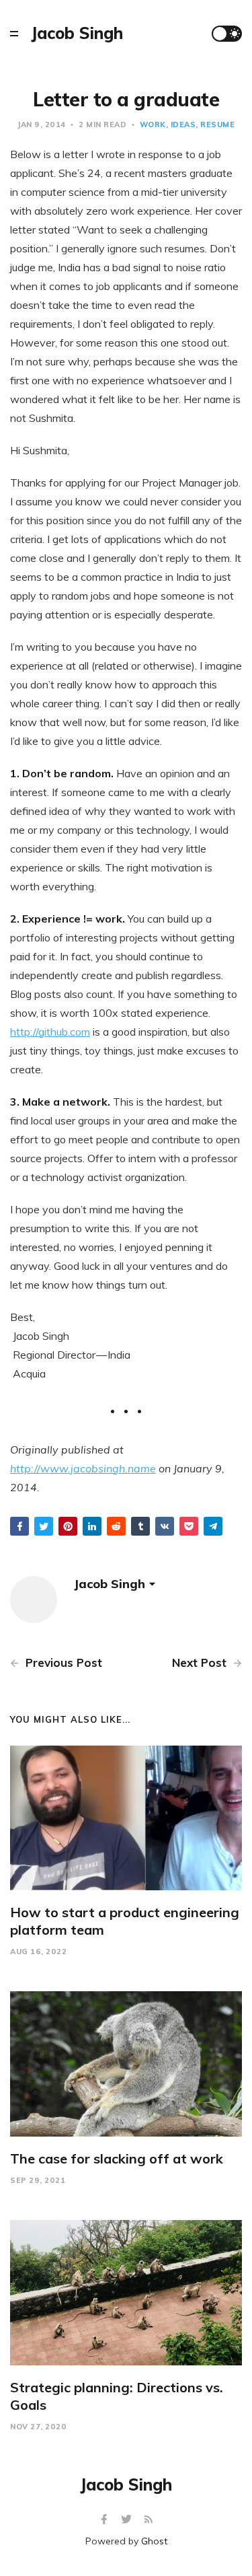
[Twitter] (128, 2520)
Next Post (201, 1662)
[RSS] (149, 2520)
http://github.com (50, 1032)
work (153, 124)
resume (217, 124)
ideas (183, 124)
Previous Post (62, 1662)
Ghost (154, 2541)
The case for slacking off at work (117, 2158)
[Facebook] (106, 2520)
